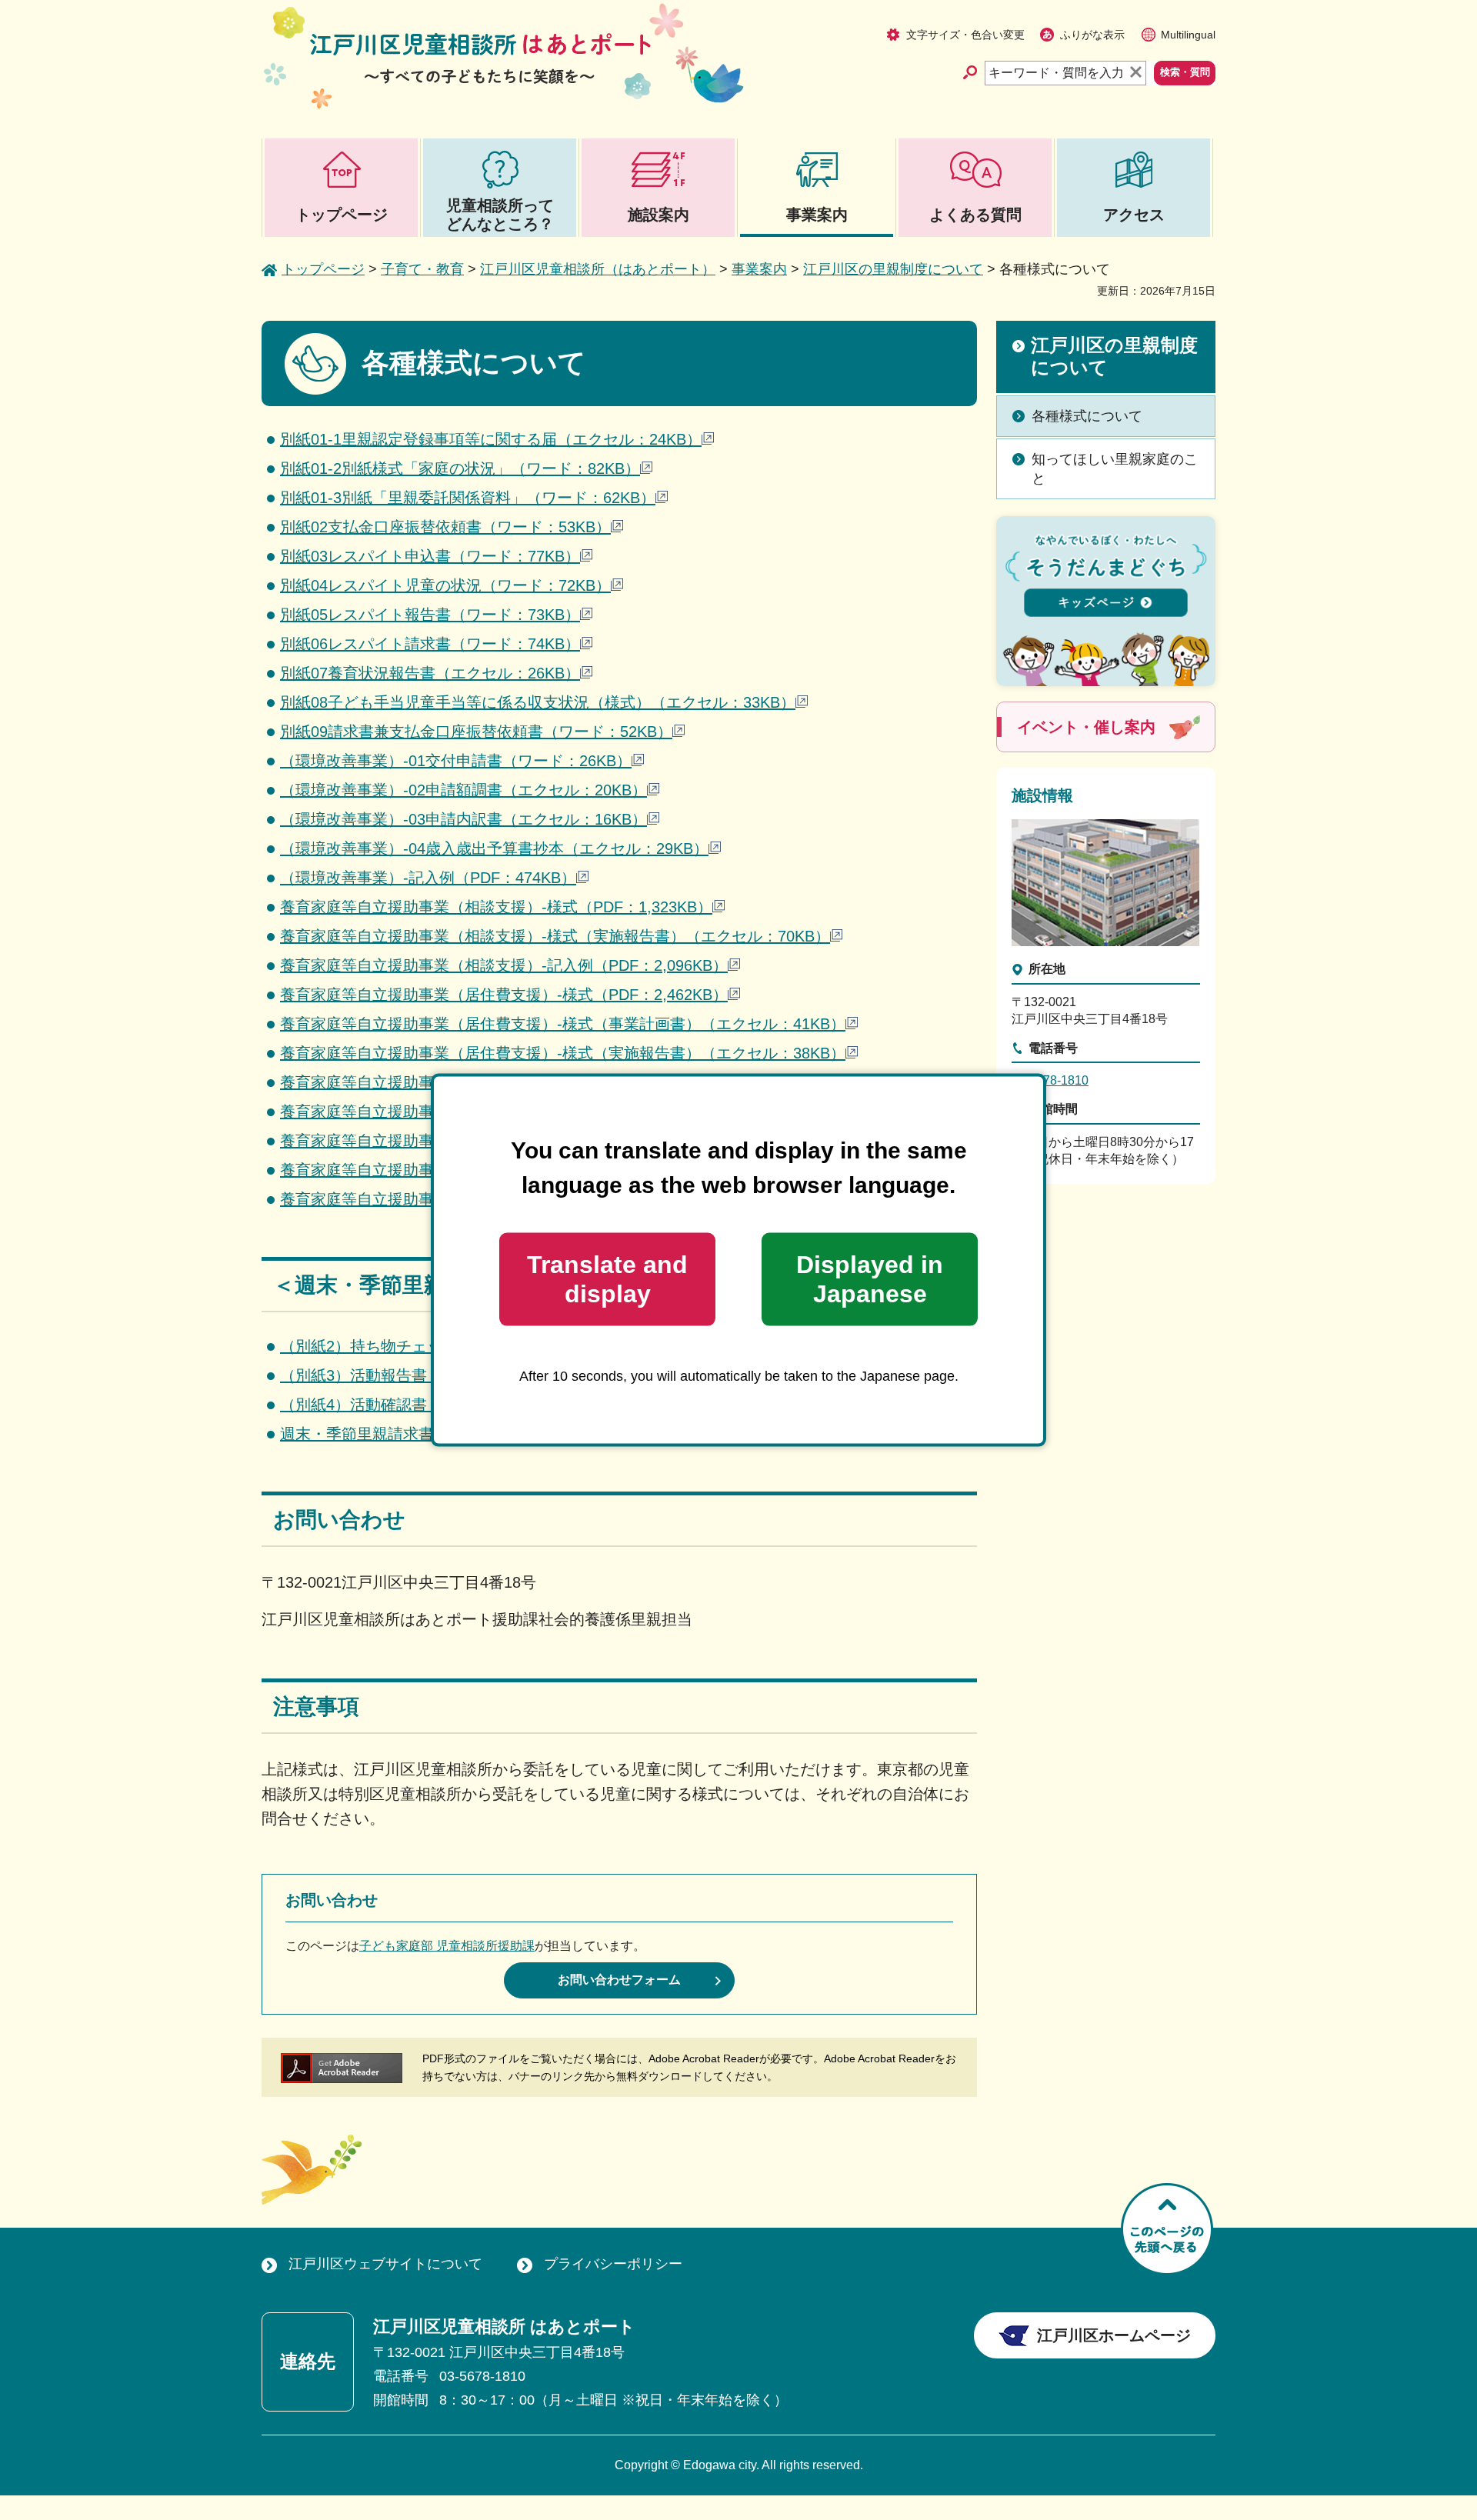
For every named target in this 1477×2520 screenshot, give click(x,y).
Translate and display (607, 1279)
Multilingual (1188, 35)
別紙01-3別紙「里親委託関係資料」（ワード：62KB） (468, 498)
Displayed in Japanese (870, 1279)
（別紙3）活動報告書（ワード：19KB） (418, 1375)
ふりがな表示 (1092, 35)
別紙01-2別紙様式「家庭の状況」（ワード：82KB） (460, 468)
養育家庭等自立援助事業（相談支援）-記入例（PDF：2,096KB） (504, 965)
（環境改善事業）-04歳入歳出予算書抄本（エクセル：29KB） (494, 848)
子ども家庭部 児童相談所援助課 (447, 1946)
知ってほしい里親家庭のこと (1115, 469)
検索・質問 (1185, 72)
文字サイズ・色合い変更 (965, 35)
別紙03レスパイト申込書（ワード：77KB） (430, 556)
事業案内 (759, 269)
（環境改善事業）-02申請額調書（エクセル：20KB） (463, 790)
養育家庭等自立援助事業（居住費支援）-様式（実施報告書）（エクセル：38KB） (563, 1053)
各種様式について (1087, 416)
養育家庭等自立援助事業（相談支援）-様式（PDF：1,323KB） (496, 907)
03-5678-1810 (1050, 1080)
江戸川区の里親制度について (893, 269)
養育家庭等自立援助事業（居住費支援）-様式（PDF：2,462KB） (504, 995)
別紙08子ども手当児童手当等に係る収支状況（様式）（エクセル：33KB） (538, 702)
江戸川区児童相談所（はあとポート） (598, 269)
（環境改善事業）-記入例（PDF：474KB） (428, 878)
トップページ (323, 269)
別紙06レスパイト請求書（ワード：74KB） (430, 644)
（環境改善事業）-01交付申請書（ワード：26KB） (456, 761)
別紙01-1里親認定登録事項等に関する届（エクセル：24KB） (491, 439)
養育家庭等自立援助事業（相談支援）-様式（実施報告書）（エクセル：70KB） (555, 936)
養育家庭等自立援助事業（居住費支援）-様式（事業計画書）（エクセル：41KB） (563, 1024)
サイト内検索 (973, 72)
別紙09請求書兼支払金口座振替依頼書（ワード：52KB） (476, 732)
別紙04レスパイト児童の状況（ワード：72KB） (445, 585)
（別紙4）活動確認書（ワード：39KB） (418, 1405)
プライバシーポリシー (613, 2264)
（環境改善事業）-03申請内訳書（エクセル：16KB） (463, 819)
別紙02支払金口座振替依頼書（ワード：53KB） (445, 527)
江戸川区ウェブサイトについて (385, 2264)
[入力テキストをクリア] (1137, 73)
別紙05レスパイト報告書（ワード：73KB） (430, 615)
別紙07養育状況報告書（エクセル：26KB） (430, 673)
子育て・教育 (422, 269)
